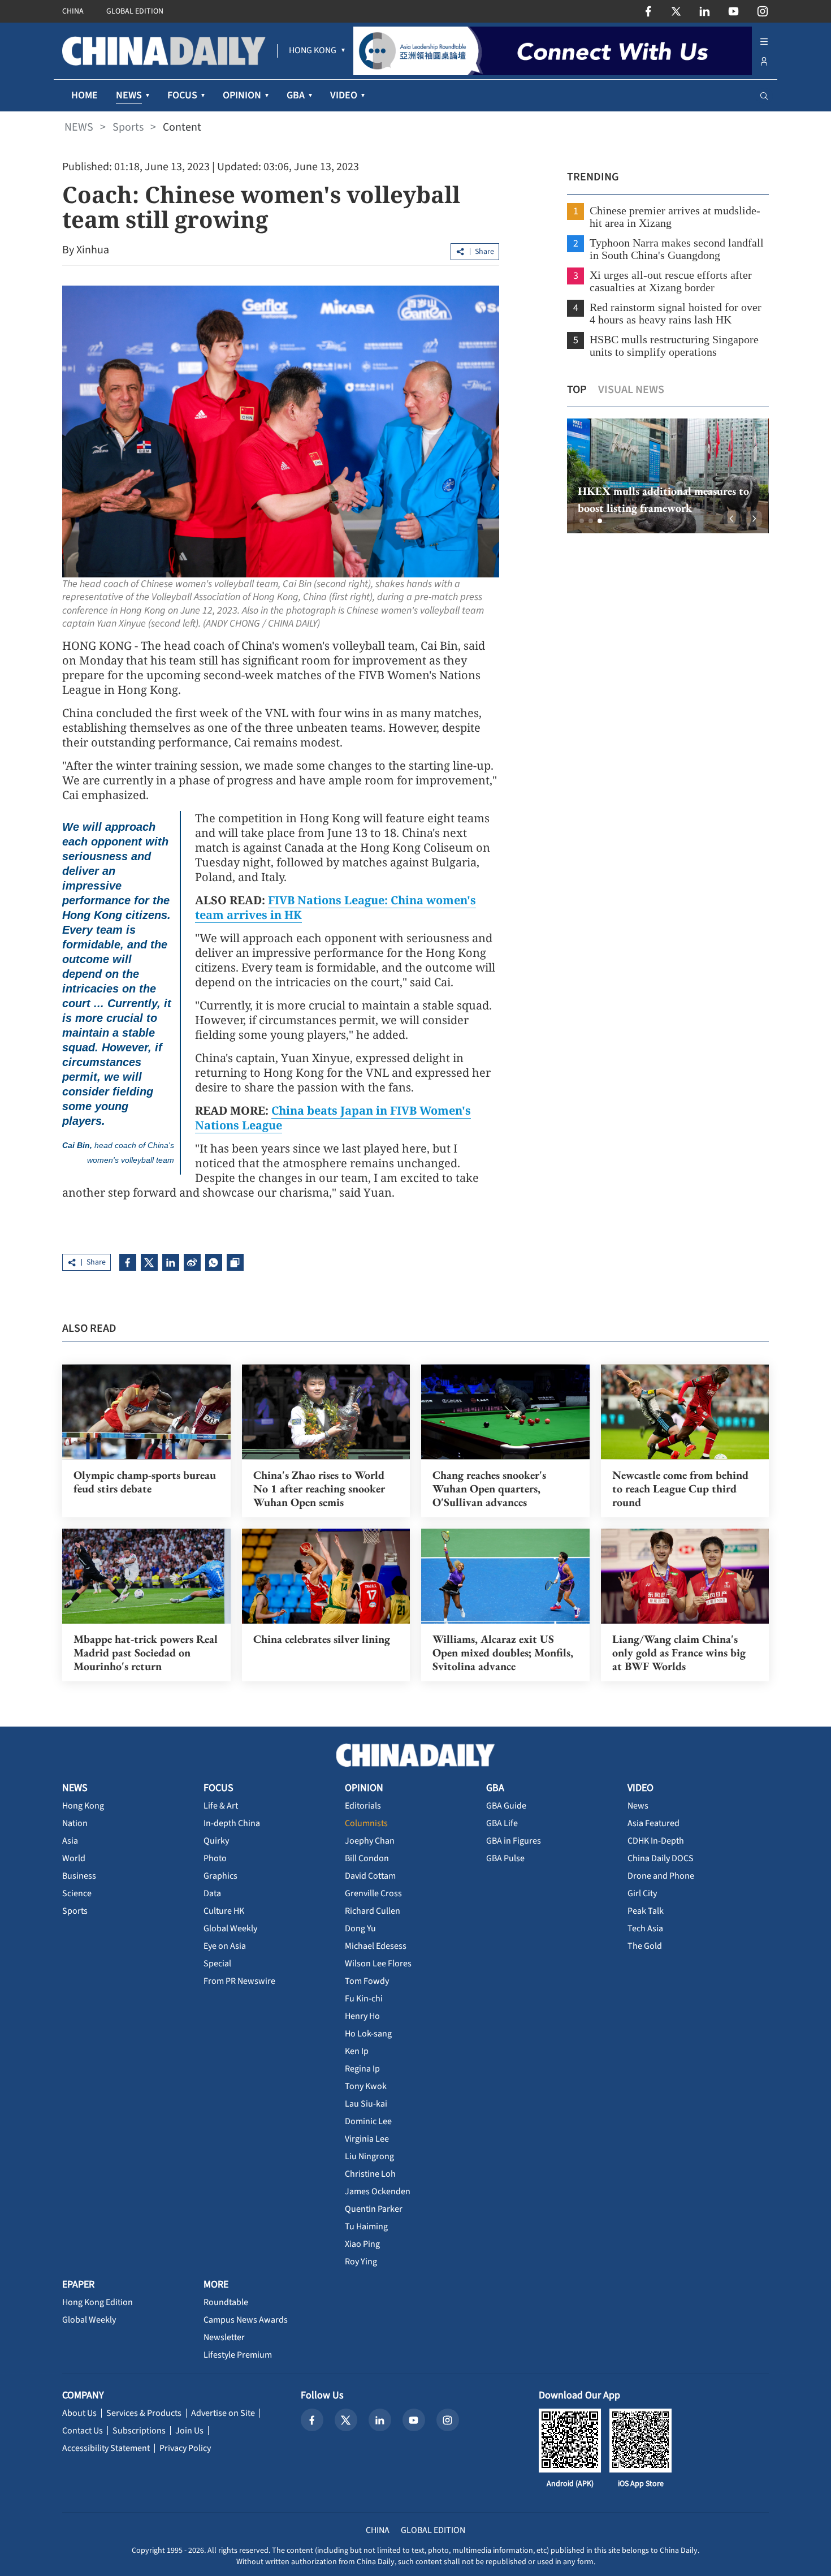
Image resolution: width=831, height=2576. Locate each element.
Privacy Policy (185, 2448)
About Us (79, 2413)
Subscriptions (139, 2431)
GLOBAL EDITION (135, 11)
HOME (85, 95)
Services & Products (144, 2413)
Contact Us (83, 2431)
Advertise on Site (223, 2413)
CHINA (73, 11)
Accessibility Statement (106, 2448)
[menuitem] (313, 51)
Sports (128, 127)
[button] (582, 521)
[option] (667, 476)
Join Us (189, 2431)
